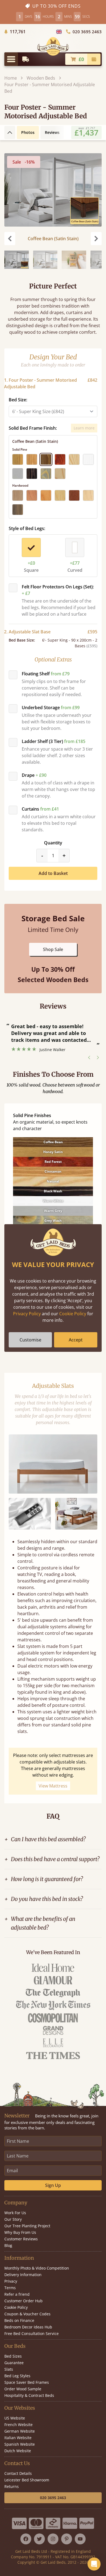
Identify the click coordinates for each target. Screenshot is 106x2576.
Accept (76, 1340)
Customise (30, 1340)
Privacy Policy (27, 1314)
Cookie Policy (73, 1314)
